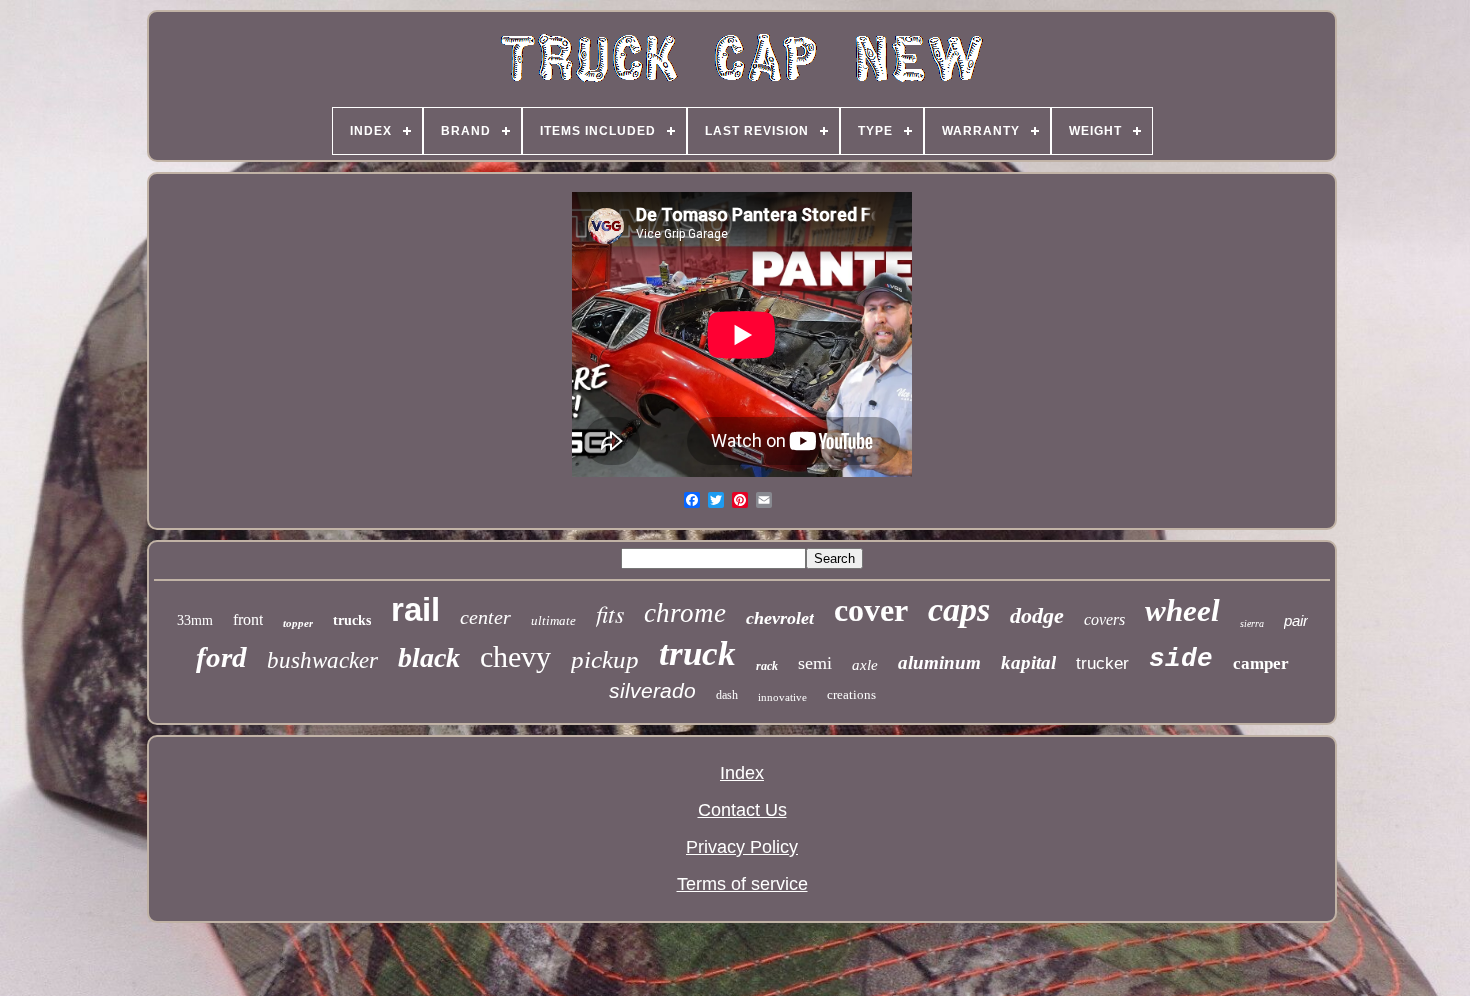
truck (697, 653)
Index (742, 773)
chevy (515, 656)
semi (815, 663)
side (1181, 659)
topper (298, 623)
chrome (685, 613)
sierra (1252, 623)
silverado (652, 690)
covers (1104, 619)
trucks (352, 620)
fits (610, 613)
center (485, 617)
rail (415, 609)
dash (727, 695)
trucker (1102, 663)
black (429, 657)
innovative (782, 697)
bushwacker (322, 660)
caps (959, 609)
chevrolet (780, 618)
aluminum (939, 662)
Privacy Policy (742, 847)
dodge (1037, 615)
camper (1261, 663)
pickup (605, 659)
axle (865, 665)
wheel (1182, 610)
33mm (195, 620)
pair (1296, 620)
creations (851, 694)
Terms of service (742, 884)
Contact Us (742, 810)
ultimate (553, 620)
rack (767, 666)
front (248, 619)
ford (221, 657)
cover (871, 610)
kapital (1028, 662)
